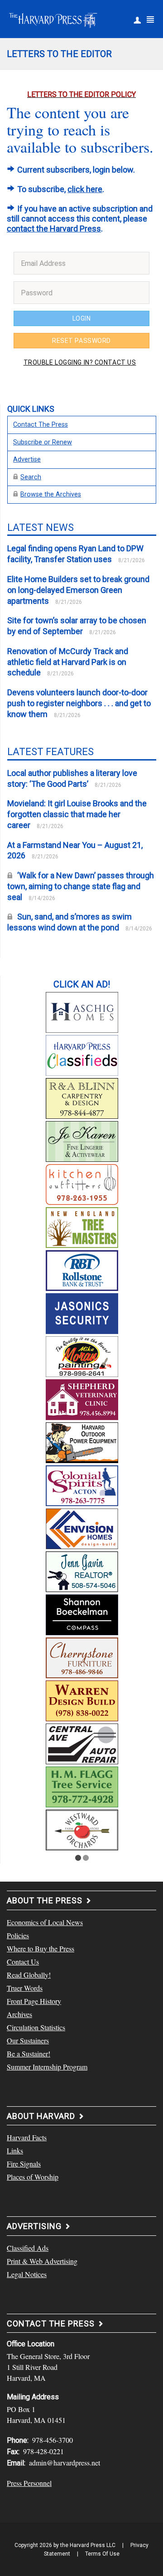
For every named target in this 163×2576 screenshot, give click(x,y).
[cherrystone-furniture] (82, 1656)
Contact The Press (41, 425)
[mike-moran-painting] (82, 1355)
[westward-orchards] (82, 1829)
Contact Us (23, 1962)
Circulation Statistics (36, 2027)
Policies (18, 1935)
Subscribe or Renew (43, 442)
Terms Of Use (102, 2554)
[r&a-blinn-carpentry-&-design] (82, 1097)
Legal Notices (27, 2274)
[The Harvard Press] (53, 19)
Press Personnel (29, 2483)
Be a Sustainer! (29, 2054)
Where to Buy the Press (41, 1948)
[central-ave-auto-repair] (82, 1743)
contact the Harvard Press (54, 229)
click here (85, 189)
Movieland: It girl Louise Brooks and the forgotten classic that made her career (77, 814)
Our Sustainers (28, 2040)
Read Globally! (29, 1975)
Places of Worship (33, 2177)
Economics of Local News (45, 1922)
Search (31, 477)
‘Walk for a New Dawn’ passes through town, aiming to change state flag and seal (81, 886)
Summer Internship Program (47, 2067)
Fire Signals (24, 2164)
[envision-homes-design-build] (82, 1527)
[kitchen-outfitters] (82, 1183)
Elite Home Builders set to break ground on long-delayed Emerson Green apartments (78, 590)
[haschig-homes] (82, 1011)
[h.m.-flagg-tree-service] (82, 1786)
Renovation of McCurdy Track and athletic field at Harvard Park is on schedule (68, 662)
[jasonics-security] (82, 1312)
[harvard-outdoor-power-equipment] (82, 1441)
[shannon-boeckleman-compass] (82, 1613)
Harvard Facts (27, 2137)
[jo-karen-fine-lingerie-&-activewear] (82, 1140)
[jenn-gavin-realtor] (82, 1570)
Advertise (27, 460)
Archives (19, 2014)
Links (15, 2150)
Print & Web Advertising (42, 2261)
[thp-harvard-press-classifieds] (82, 1054)
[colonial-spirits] (82, 1484)
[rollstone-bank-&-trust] (82, 1269)
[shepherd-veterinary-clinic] (82, 1398)
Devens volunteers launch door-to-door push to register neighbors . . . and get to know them (79, 703)
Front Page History (34, 2001)
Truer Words (25, 1988)
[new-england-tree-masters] (82, 1226)
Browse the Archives (51, 494)
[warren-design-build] (82, 1700)
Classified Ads (28, 2248)
